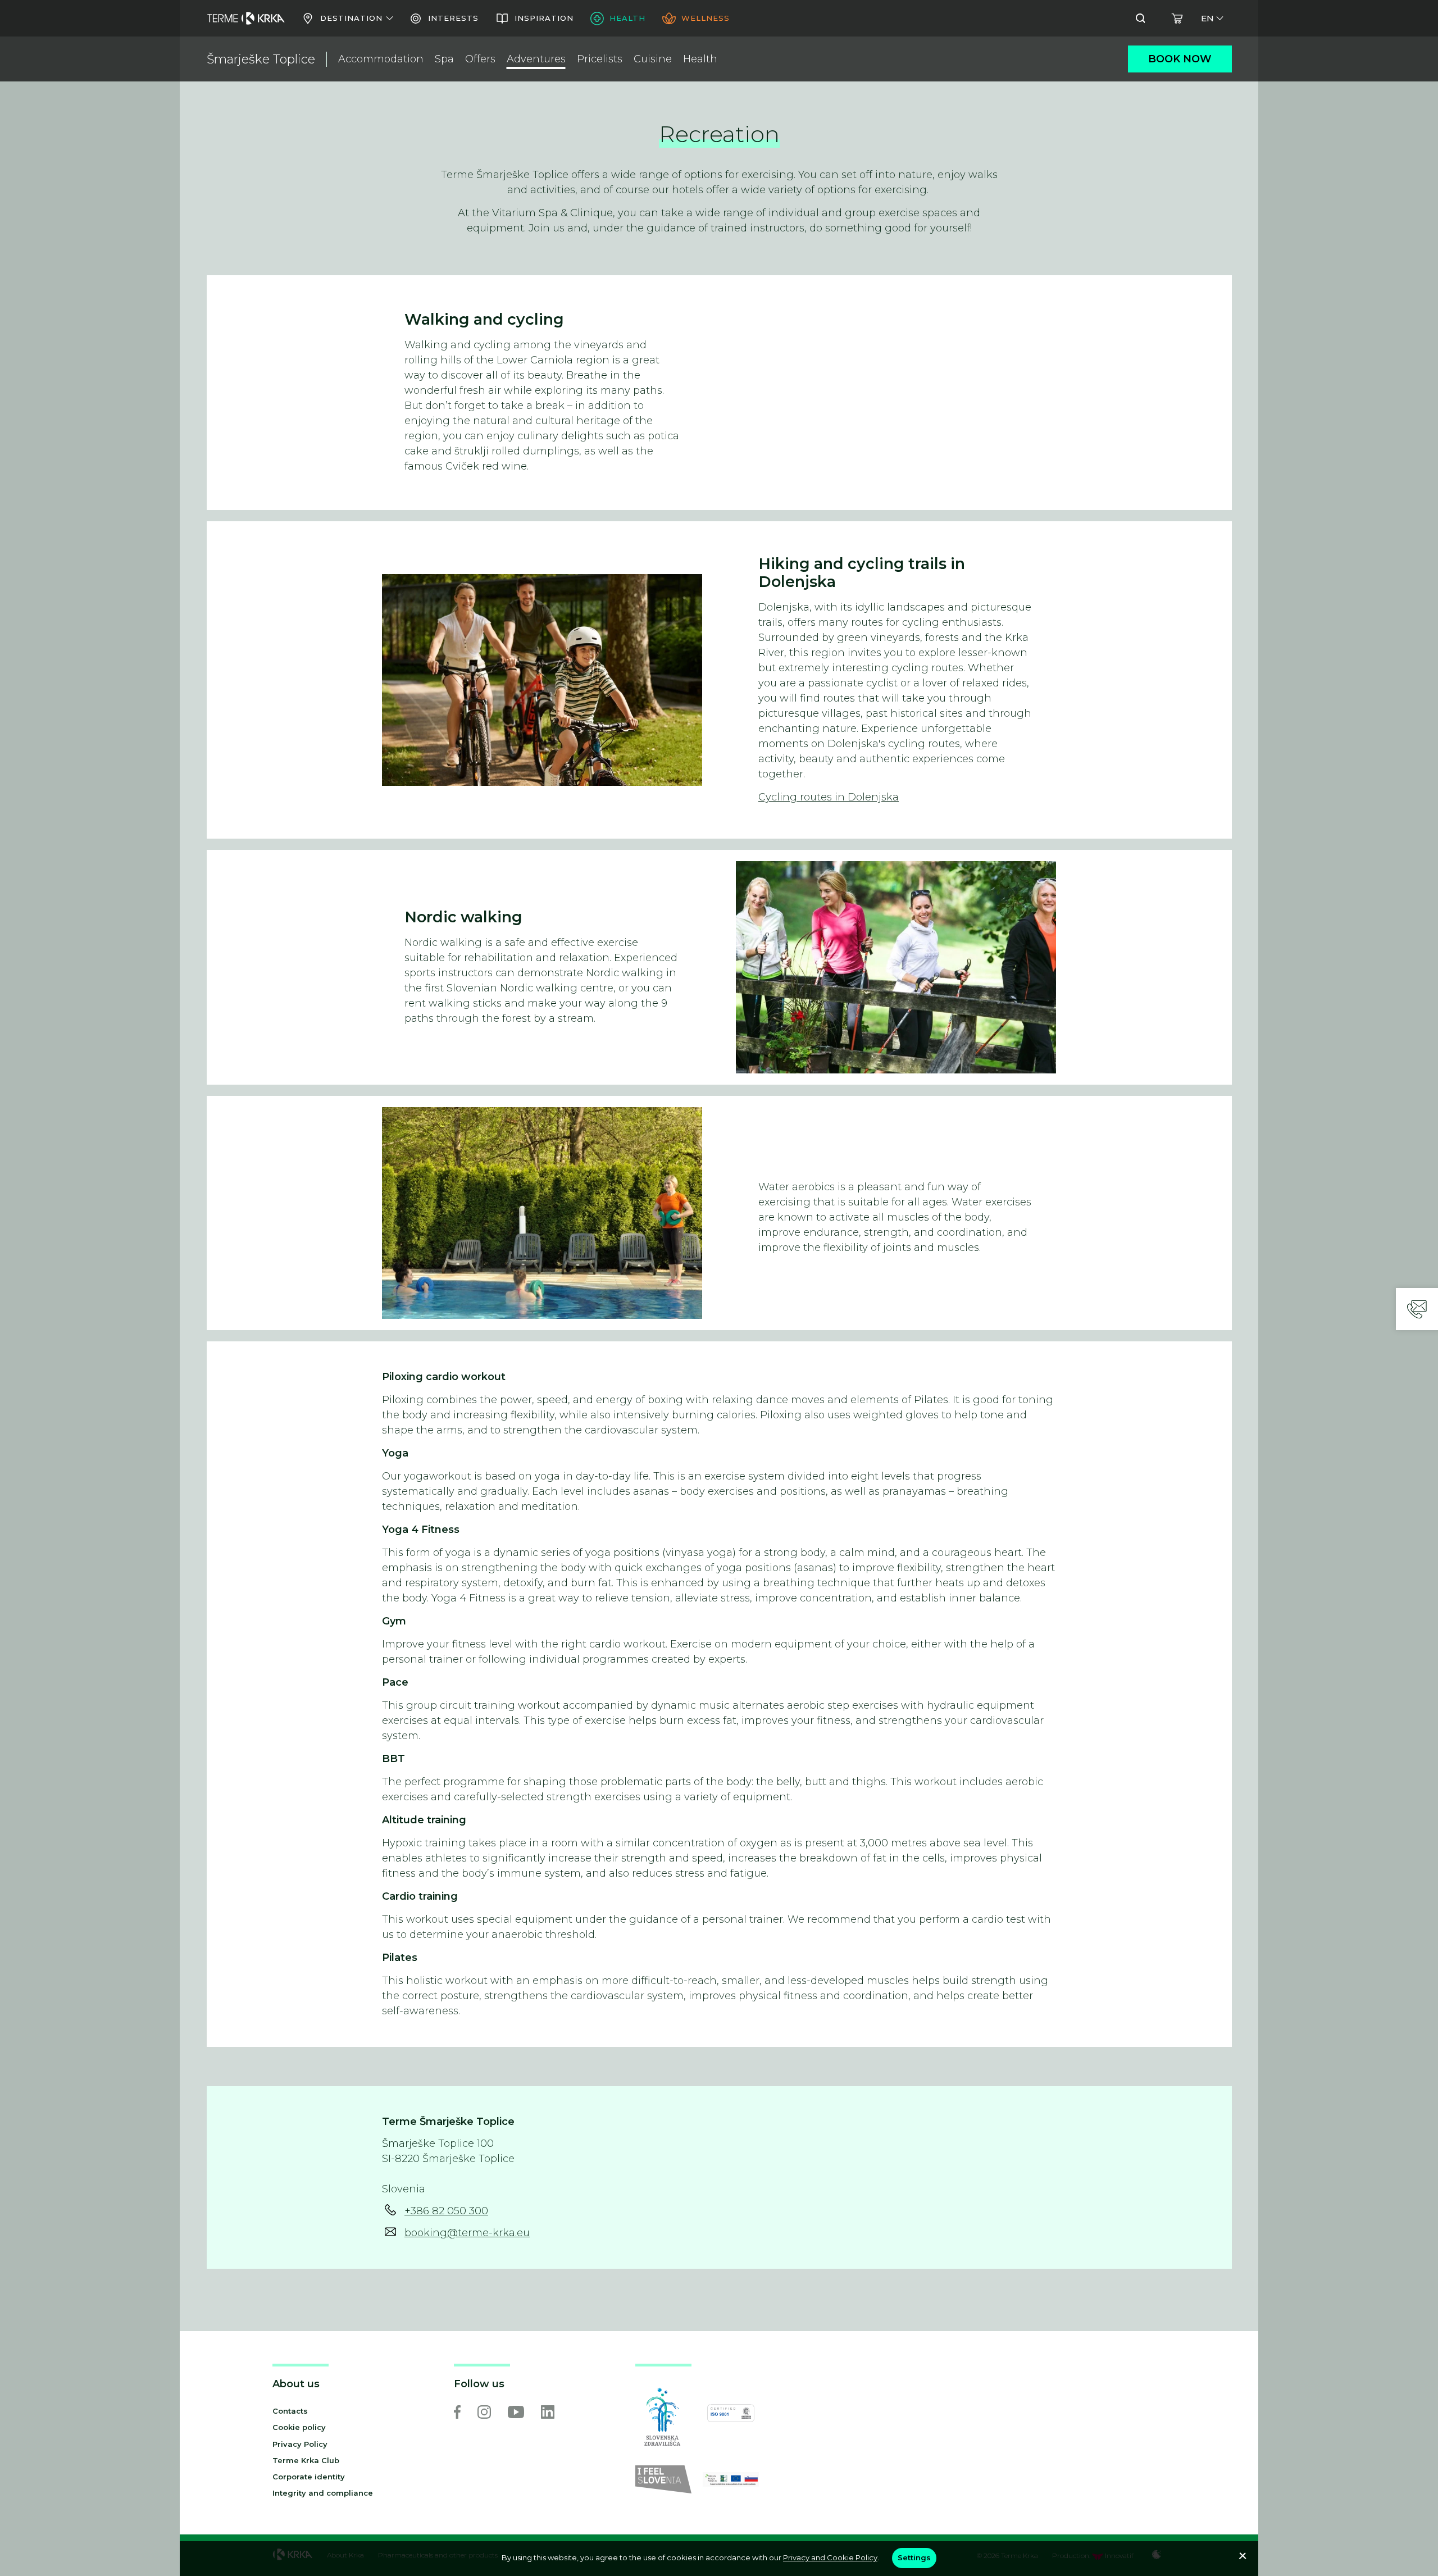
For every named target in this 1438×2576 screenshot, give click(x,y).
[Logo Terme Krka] (246, 19)
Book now (1180, 59)
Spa (444, 59)
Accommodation (381, 59)
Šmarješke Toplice (261, 59)
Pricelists (600, 59)
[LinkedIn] (548, 2412)
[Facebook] (457, 2412)
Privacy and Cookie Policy (830, 2557)
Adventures (536, 59)
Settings (914, 2557)
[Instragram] (484, 2412)
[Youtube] (516, 2412)
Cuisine (653, 59)
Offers (480, 59)
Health (700, 59)
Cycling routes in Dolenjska (829, 797)
